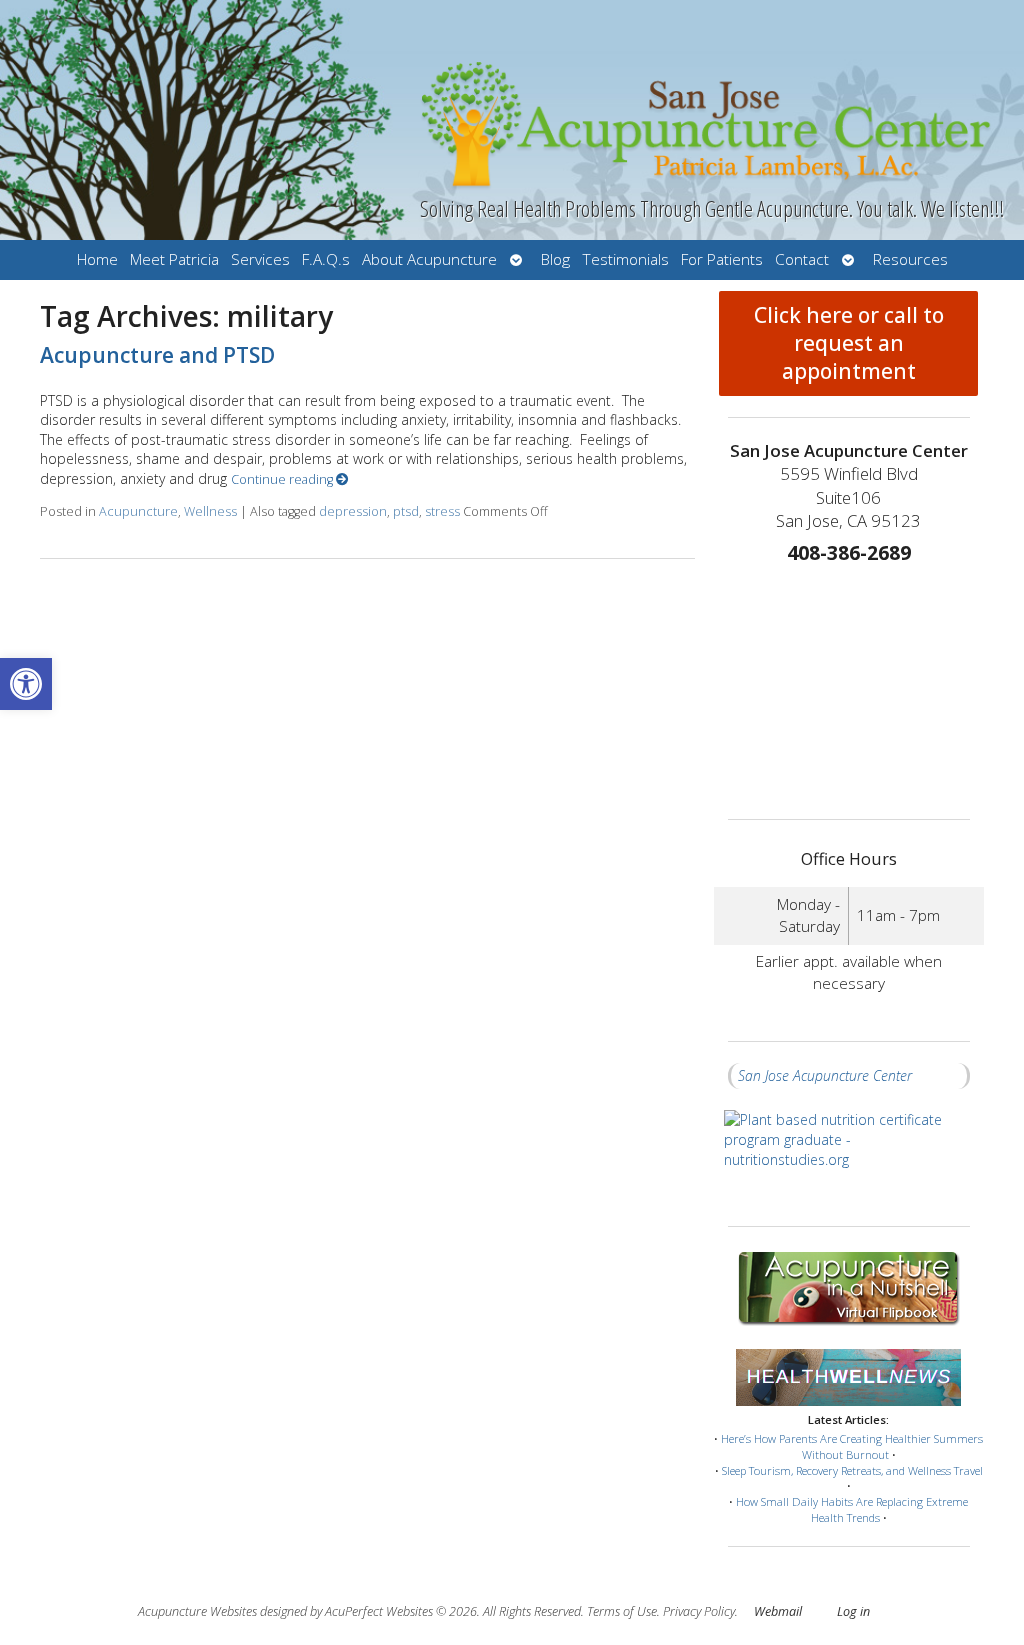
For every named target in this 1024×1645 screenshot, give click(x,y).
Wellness (210, 511)
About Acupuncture (429, 259)
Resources (910, 259)
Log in (853, 1611)
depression (353, 511)
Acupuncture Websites (197, 1611)
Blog (555, 259)
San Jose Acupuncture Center (825, 1075)
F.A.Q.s (326, 259)
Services (260, 259)
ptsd (406, 511)
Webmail (778, 1611)
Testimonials (625, 259)
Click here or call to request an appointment (849, 343)
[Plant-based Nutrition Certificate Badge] (849, 1157)
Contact (802, 259)
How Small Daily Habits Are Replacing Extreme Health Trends (852, 1509)
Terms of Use (622, 1611)
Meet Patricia (174, 259)
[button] (26, 684)
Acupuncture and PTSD (157, 355)
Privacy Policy (699, 1611)
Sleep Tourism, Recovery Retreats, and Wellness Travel (852, 1470)
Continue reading (283, 479)
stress (442, 511)
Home (97, 259)
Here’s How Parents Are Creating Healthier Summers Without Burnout (852, 1446)
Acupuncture (138, 511)
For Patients (722, 259)
